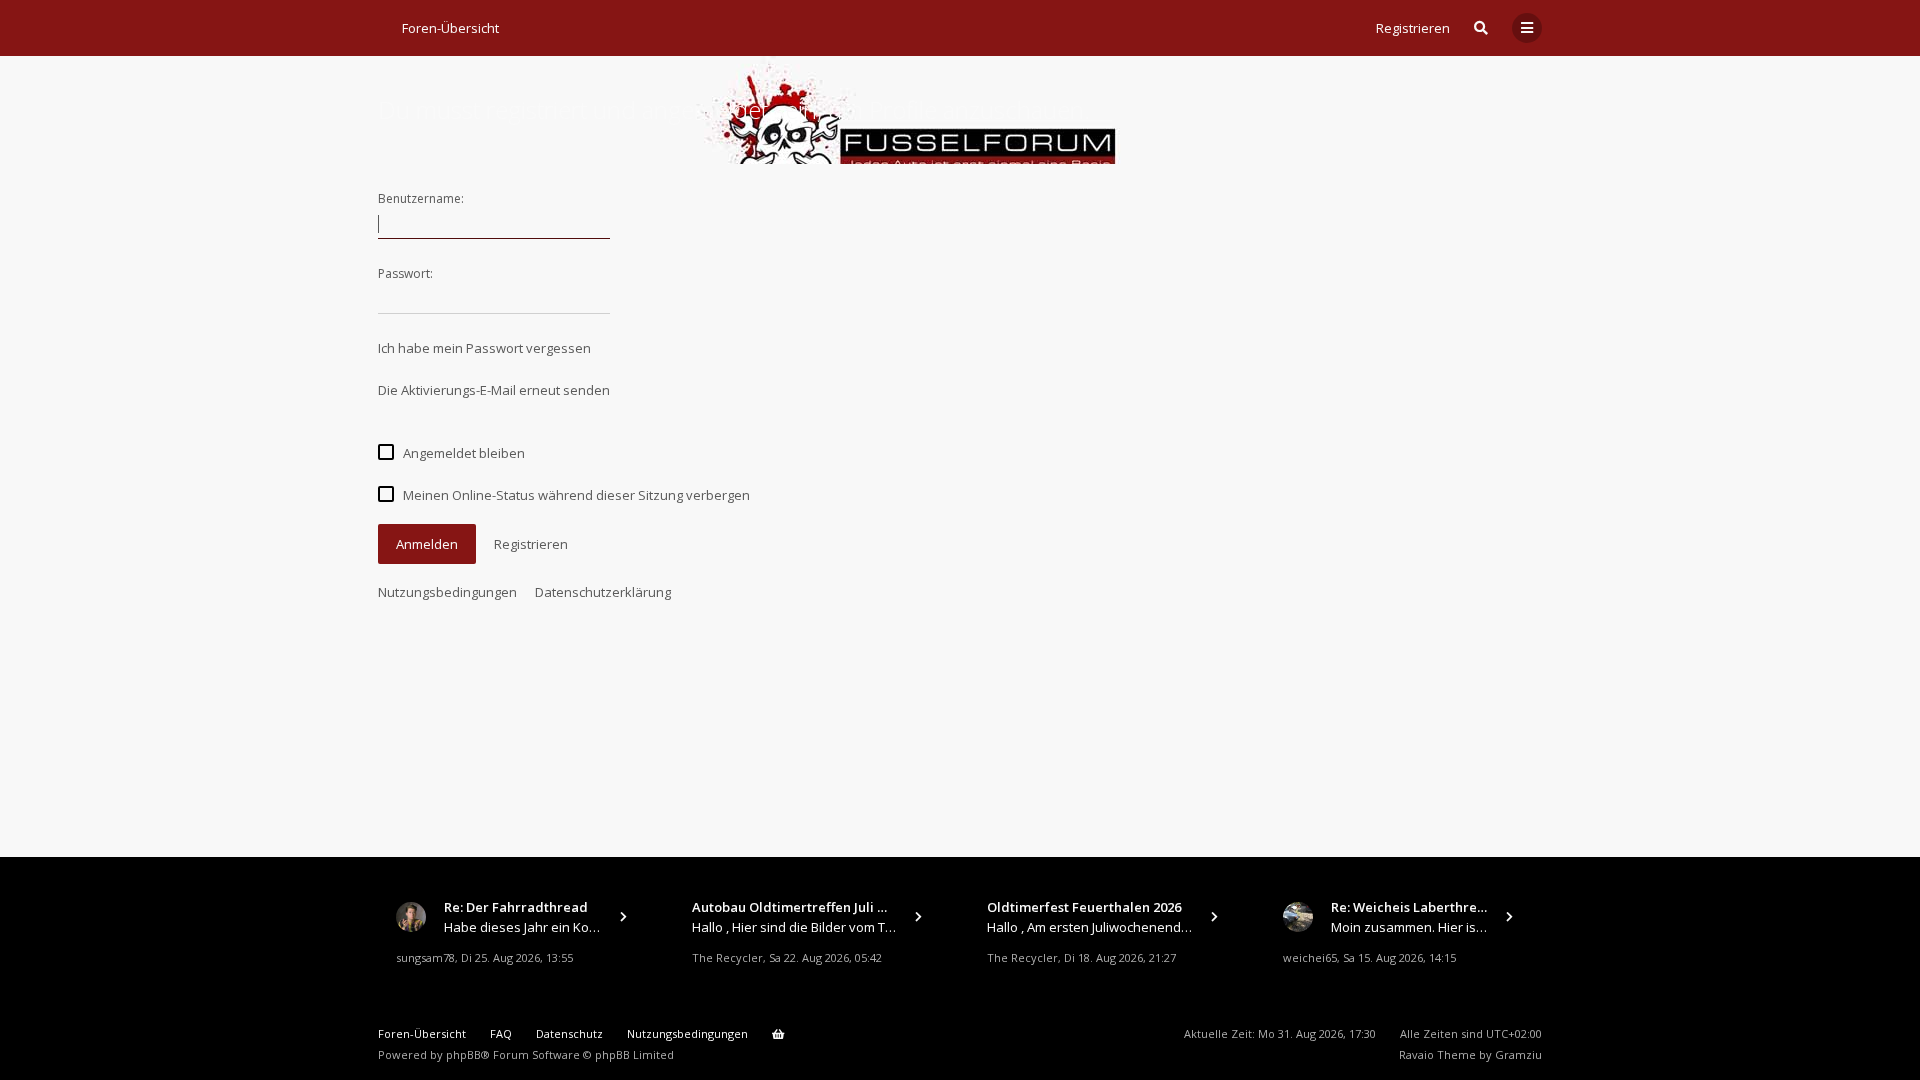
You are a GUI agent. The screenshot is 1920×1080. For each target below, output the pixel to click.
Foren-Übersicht (422, 1033)
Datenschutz (569, 1033)
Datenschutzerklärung (603, 592)
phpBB (463, 1054)
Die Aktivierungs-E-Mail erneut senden (494, 390)
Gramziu (1518, 1054)
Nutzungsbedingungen (447, 592)
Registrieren (1413, 28)
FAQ (501, 1033)
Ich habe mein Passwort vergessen (484, 348)
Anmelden (427, 544)
